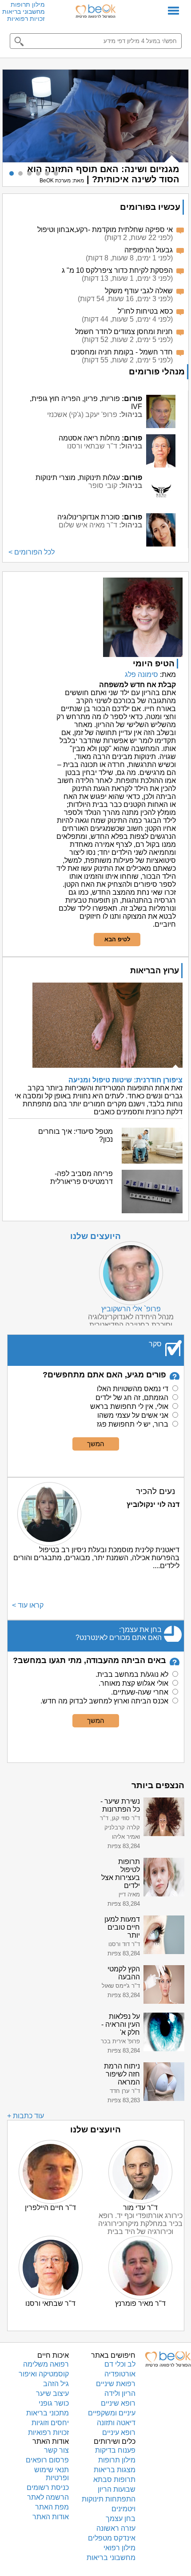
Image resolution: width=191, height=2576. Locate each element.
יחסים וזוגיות (50, 2423)
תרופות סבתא (114, 2480)
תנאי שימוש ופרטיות (52, 2474)
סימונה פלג (141, 674)
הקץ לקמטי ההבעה (124, 1973)
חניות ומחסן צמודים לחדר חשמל (124, 332)
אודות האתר (51, 2517)
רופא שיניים (118, 2403)
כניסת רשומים (48, 2488)
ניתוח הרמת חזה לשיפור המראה (122, 2074)
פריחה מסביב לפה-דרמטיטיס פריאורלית (82, 1178)
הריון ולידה (120, 2393)
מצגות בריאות (115, 2470)
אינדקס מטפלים (112, 2538)
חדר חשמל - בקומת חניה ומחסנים (122, 352)
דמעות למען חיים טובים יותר (122, 1927)
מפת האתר (52, 2507)
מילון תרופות (28, 4)
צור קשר (56, 2450)
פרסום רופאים (47, 2460)
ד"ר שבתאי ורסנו (50, 2303)
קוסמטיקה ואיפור (44, 2374)
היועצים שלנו (95, 1236)
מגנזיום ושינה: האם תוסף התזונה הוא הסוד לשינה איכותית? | (103, 174)
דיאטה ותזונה (116, 2423)
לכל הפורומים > (32, 552)
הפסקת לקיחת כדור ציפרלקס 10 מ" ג (117, 270)
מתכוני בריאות (48, 2413)
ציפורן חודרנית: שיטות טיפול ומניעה (125, 1080)
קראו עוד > (28, 1605)
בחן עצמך (121, 2519)
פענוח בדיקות (115, 2450)
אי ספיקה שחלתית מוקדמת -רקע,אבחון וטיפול (105, 230)
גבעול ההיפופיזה (149, 250)
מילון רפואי (119, 2548)
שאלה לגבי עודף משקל (139, 291)
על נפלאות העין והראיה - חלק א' (121, 2024)
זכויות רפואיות (26, 19)
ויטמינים (123, 2509)
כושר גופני (54, 2403)
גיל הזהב (56, 2384)
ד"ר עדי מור (140, 2208)
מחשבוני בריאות (24, 12)
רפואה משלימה (46, 2364)
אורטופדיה (120, 2374)
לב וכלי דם (120, 2364)
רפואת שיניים (116, 2384)
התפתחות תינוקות (109, 2499)
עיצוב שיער (52, 2393)
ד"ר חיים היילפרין (50, 2208)
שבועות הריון (117, 2489)
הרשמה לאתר (48, 2497)
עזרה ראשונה (116, 2528)
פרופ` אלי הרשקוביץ (131, 1309)
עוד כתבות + (26, 2116)
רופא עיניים (119, 2432)
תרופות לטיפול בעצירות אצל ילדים (121, 1874)
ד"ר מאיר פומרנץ (140, 2303)
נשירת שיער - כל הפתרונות (120, 1805)
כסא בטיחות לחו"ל (145, 311)
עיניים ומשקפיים (112, 2413)
